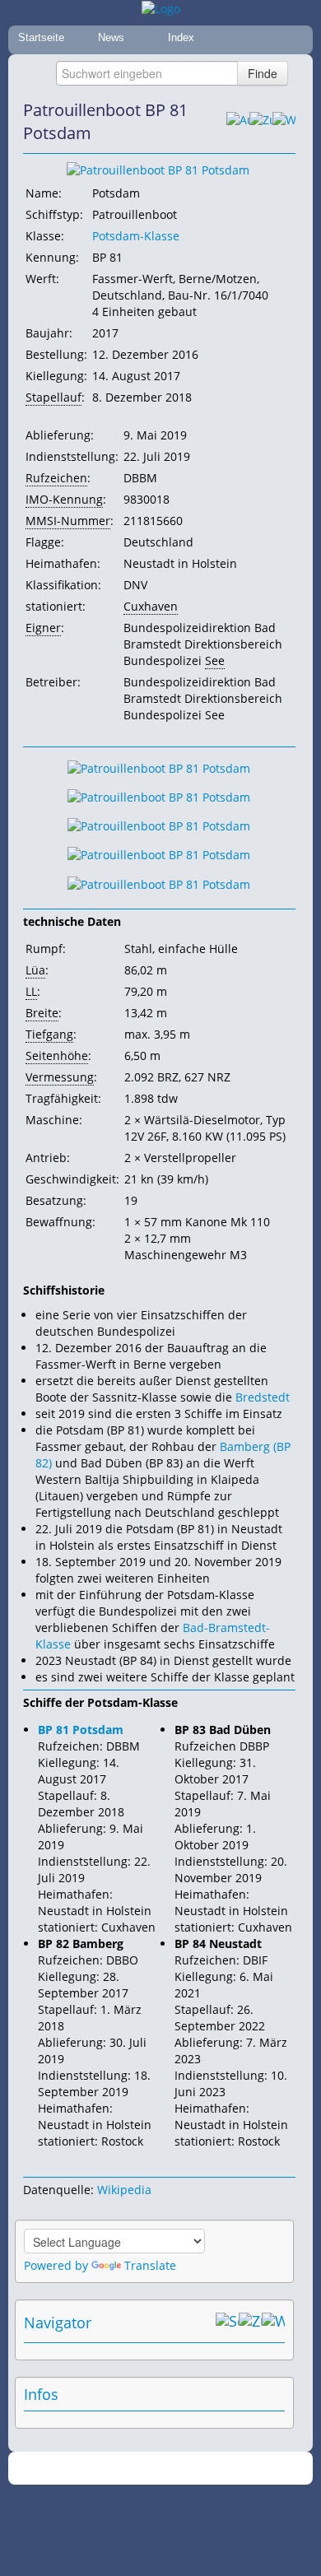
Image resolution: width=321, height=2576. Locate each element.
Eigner (43, 628)
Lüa (35, 970)
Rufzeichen (56, 478)
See (215, 660)
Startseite (41, 37)
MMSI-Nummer (68, 521)
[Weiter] (284, 122)
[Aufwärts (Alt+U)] (238, 122)
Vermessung (60, 1077)
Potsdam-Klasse (136, 236)
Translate (150, 2265)
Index (181, 37)
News (111, 37)
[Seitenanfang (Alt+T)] (227, 2323)
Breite (42, 1013)
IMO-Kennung (64, 499)
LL (31, 991)
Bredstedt (263, 1397)
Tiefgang (49, 1034)
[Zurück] (261, 122)
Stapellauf (53, 397)
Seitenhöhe (57, 1056)
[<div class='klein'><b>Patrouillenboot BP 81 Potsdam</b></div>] (158, 169)
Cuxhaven (151, 606)
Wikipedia (124, 2190)
